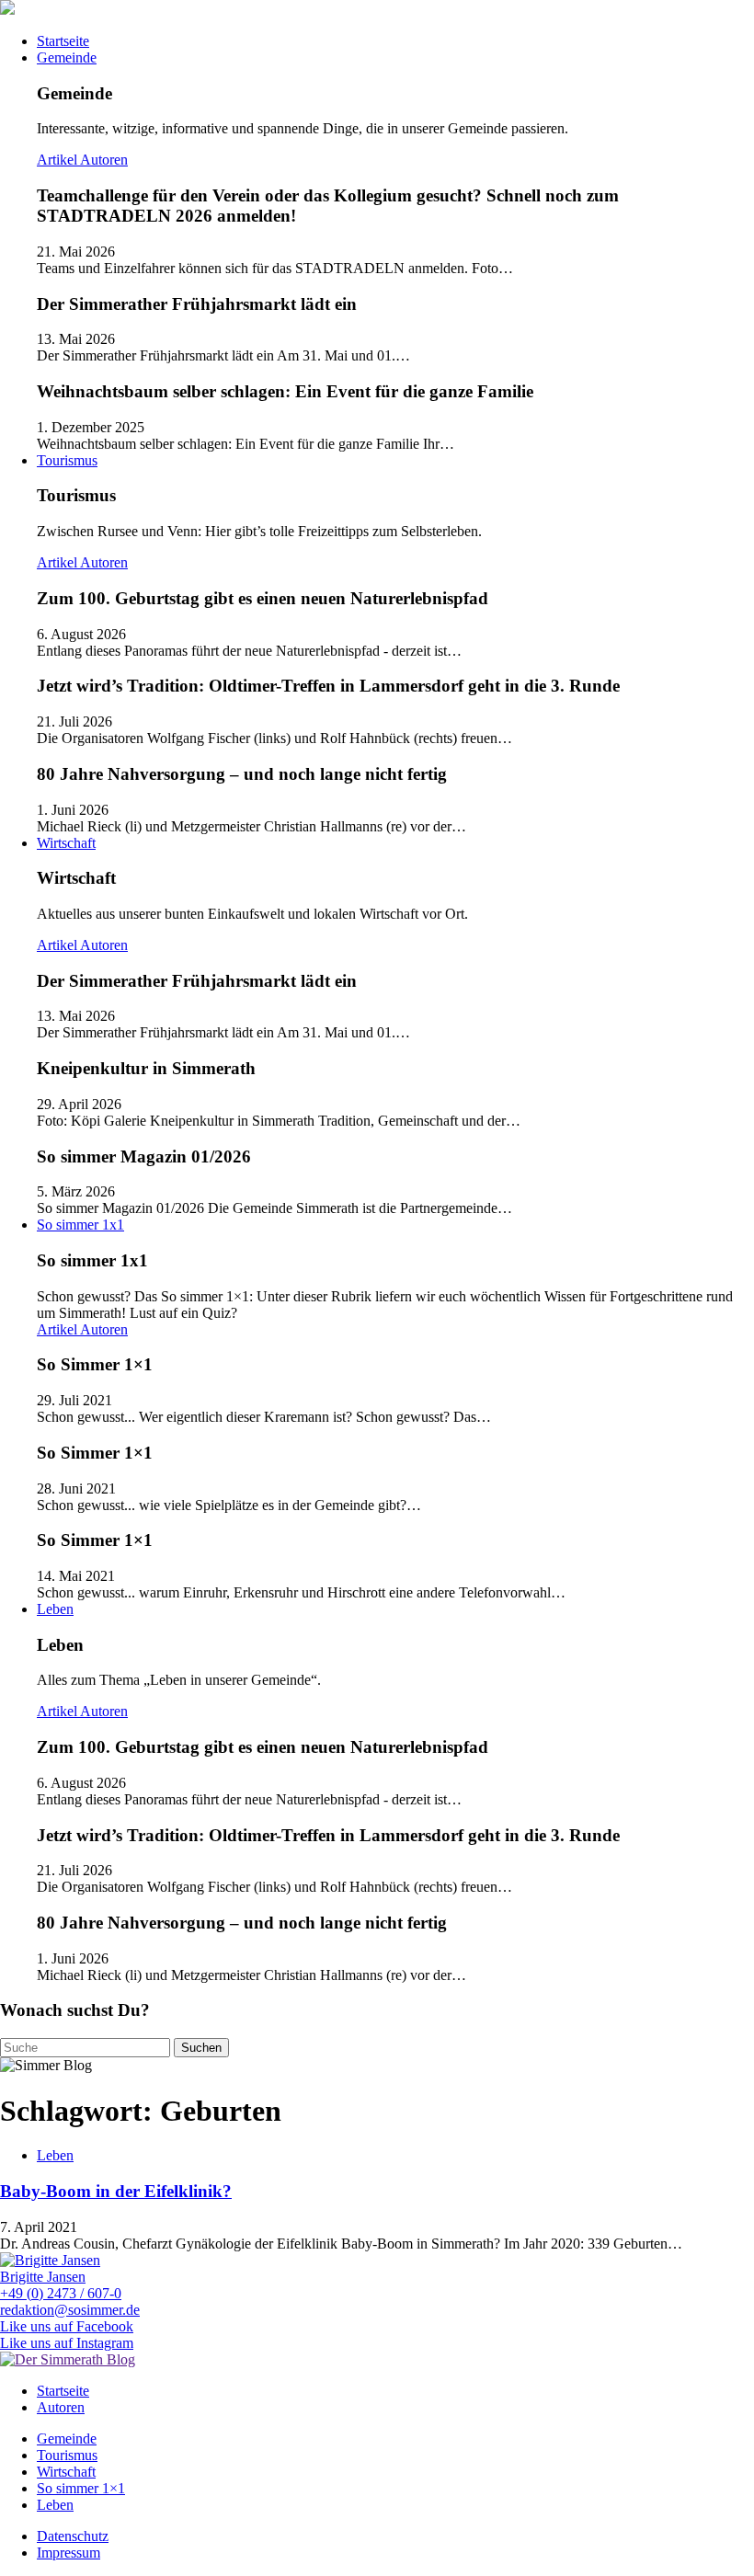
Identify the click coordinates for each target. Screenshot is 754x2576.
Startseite (63, 41)
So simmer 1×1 (81, 2488)
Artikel (58, 160)
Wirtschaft (66, 843)
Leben (55, 1609)
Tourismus (67, 460)
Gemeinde (67, 57)
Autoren (104, 160)
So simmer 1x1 (80, 1225)
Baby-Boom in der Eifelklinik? (116, 2191)
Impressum (69, 2553)
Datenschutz (73, 2536)
